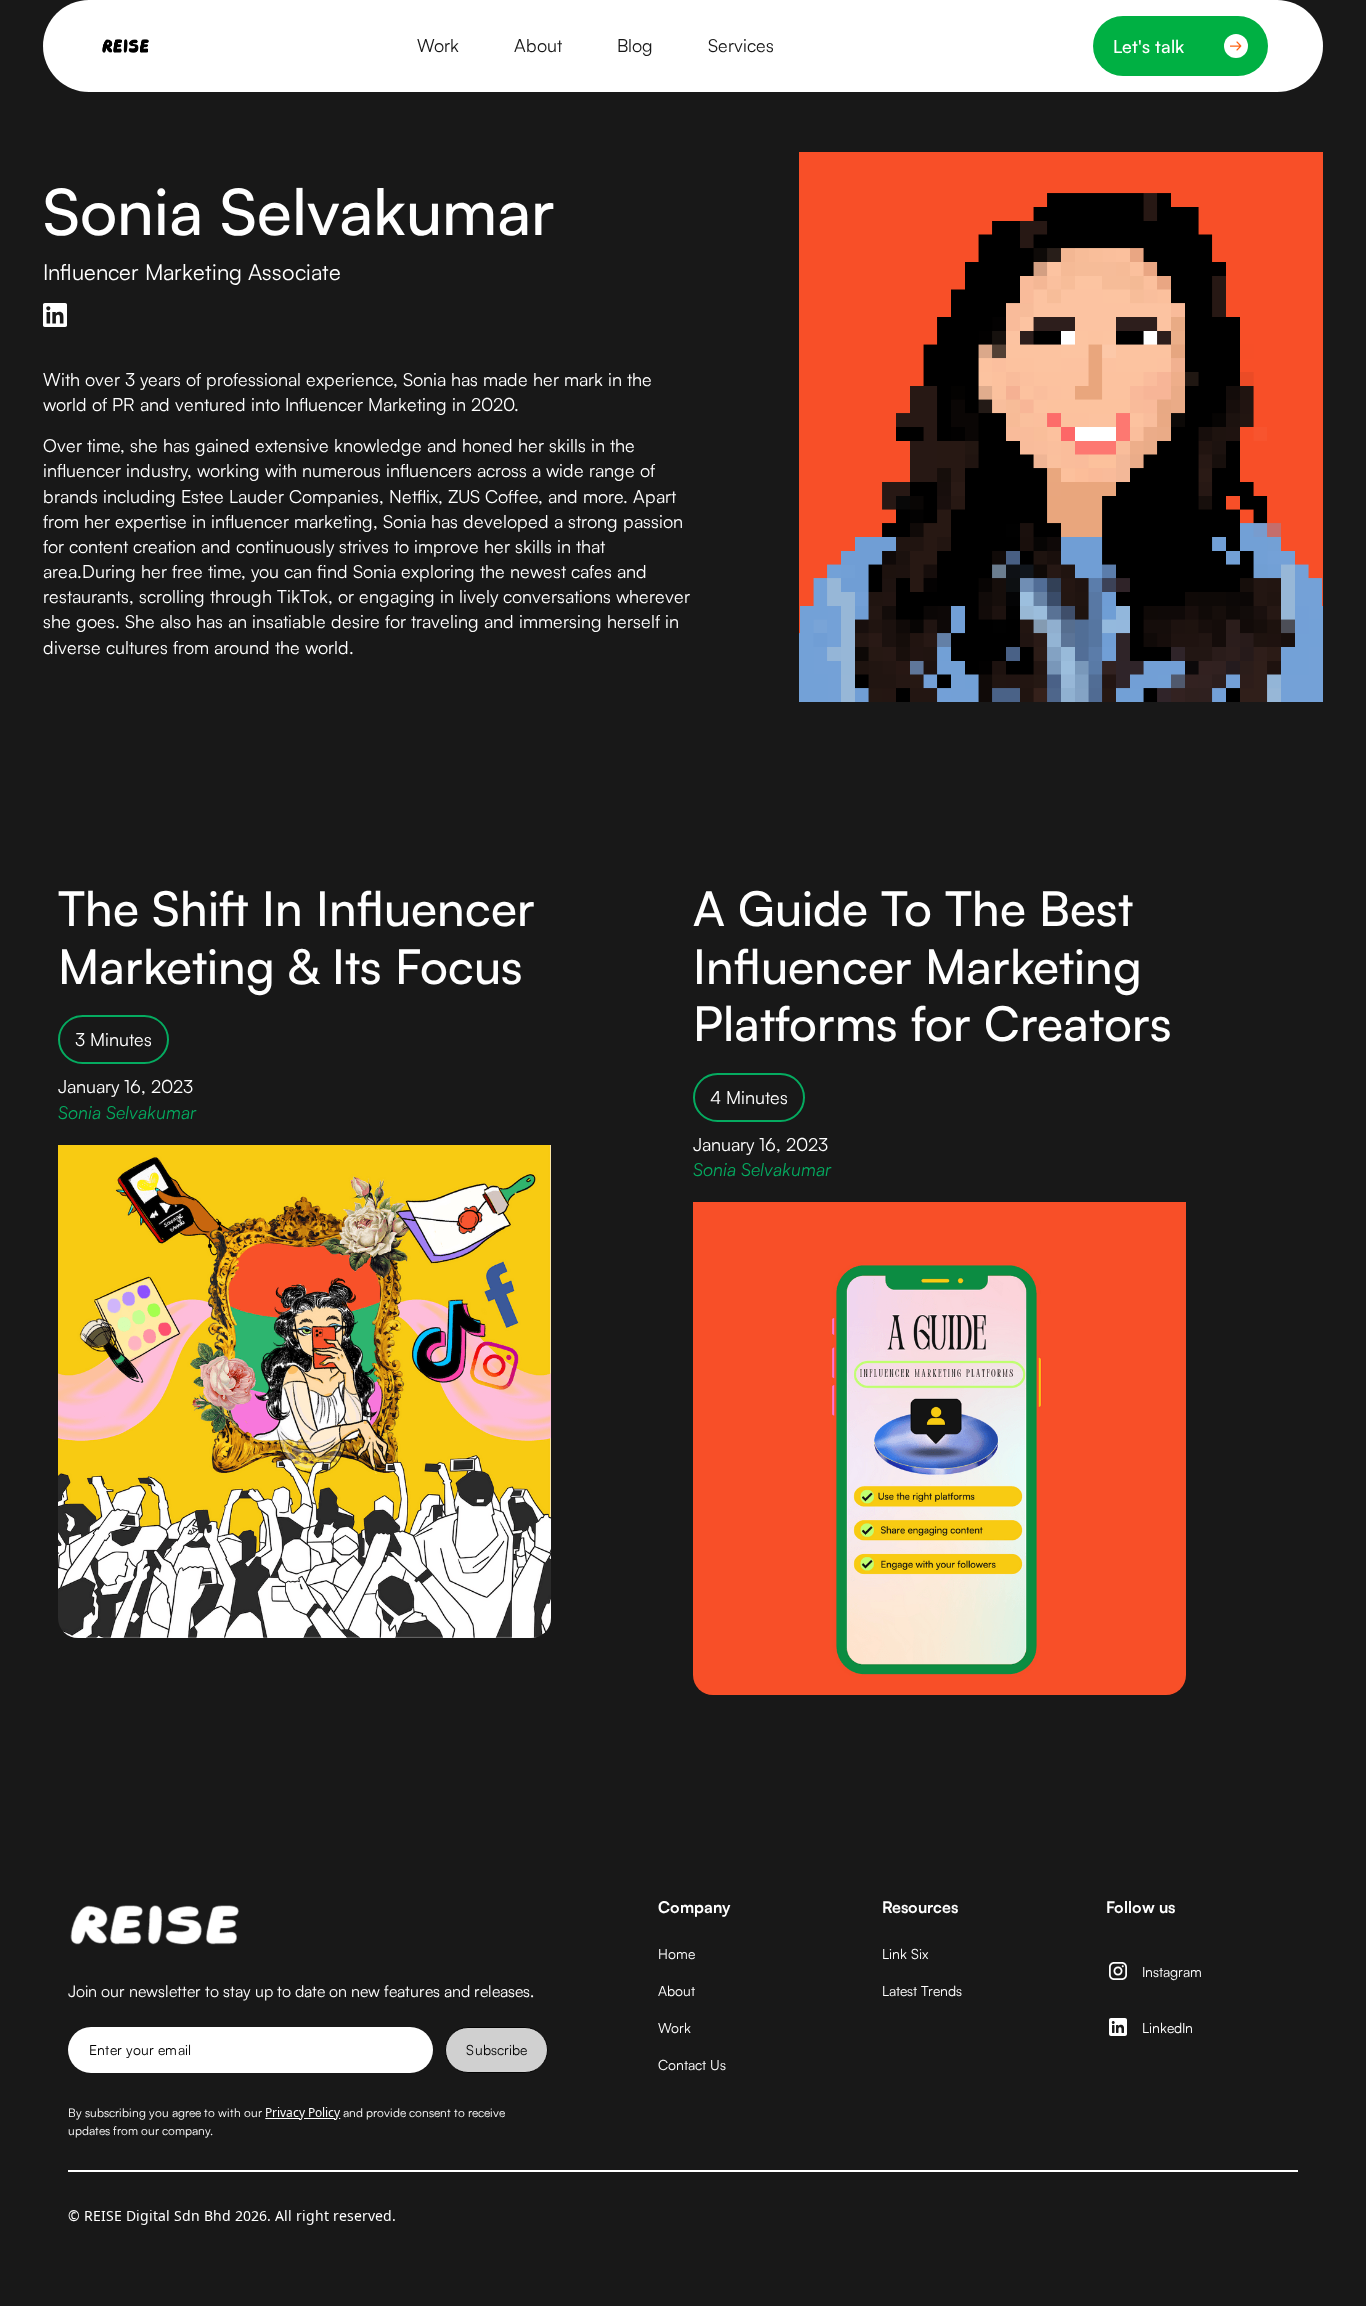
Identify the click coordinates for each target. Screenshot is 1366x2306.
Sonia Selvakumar (127, 1112)
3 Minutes (113, 1039)
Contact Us (692, 2064)
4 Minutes (749, 1097)
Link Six (905, 1953)
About (676, 1990)
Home (676, 1953)
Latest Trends (922, 1990)
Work (674, 2027)
